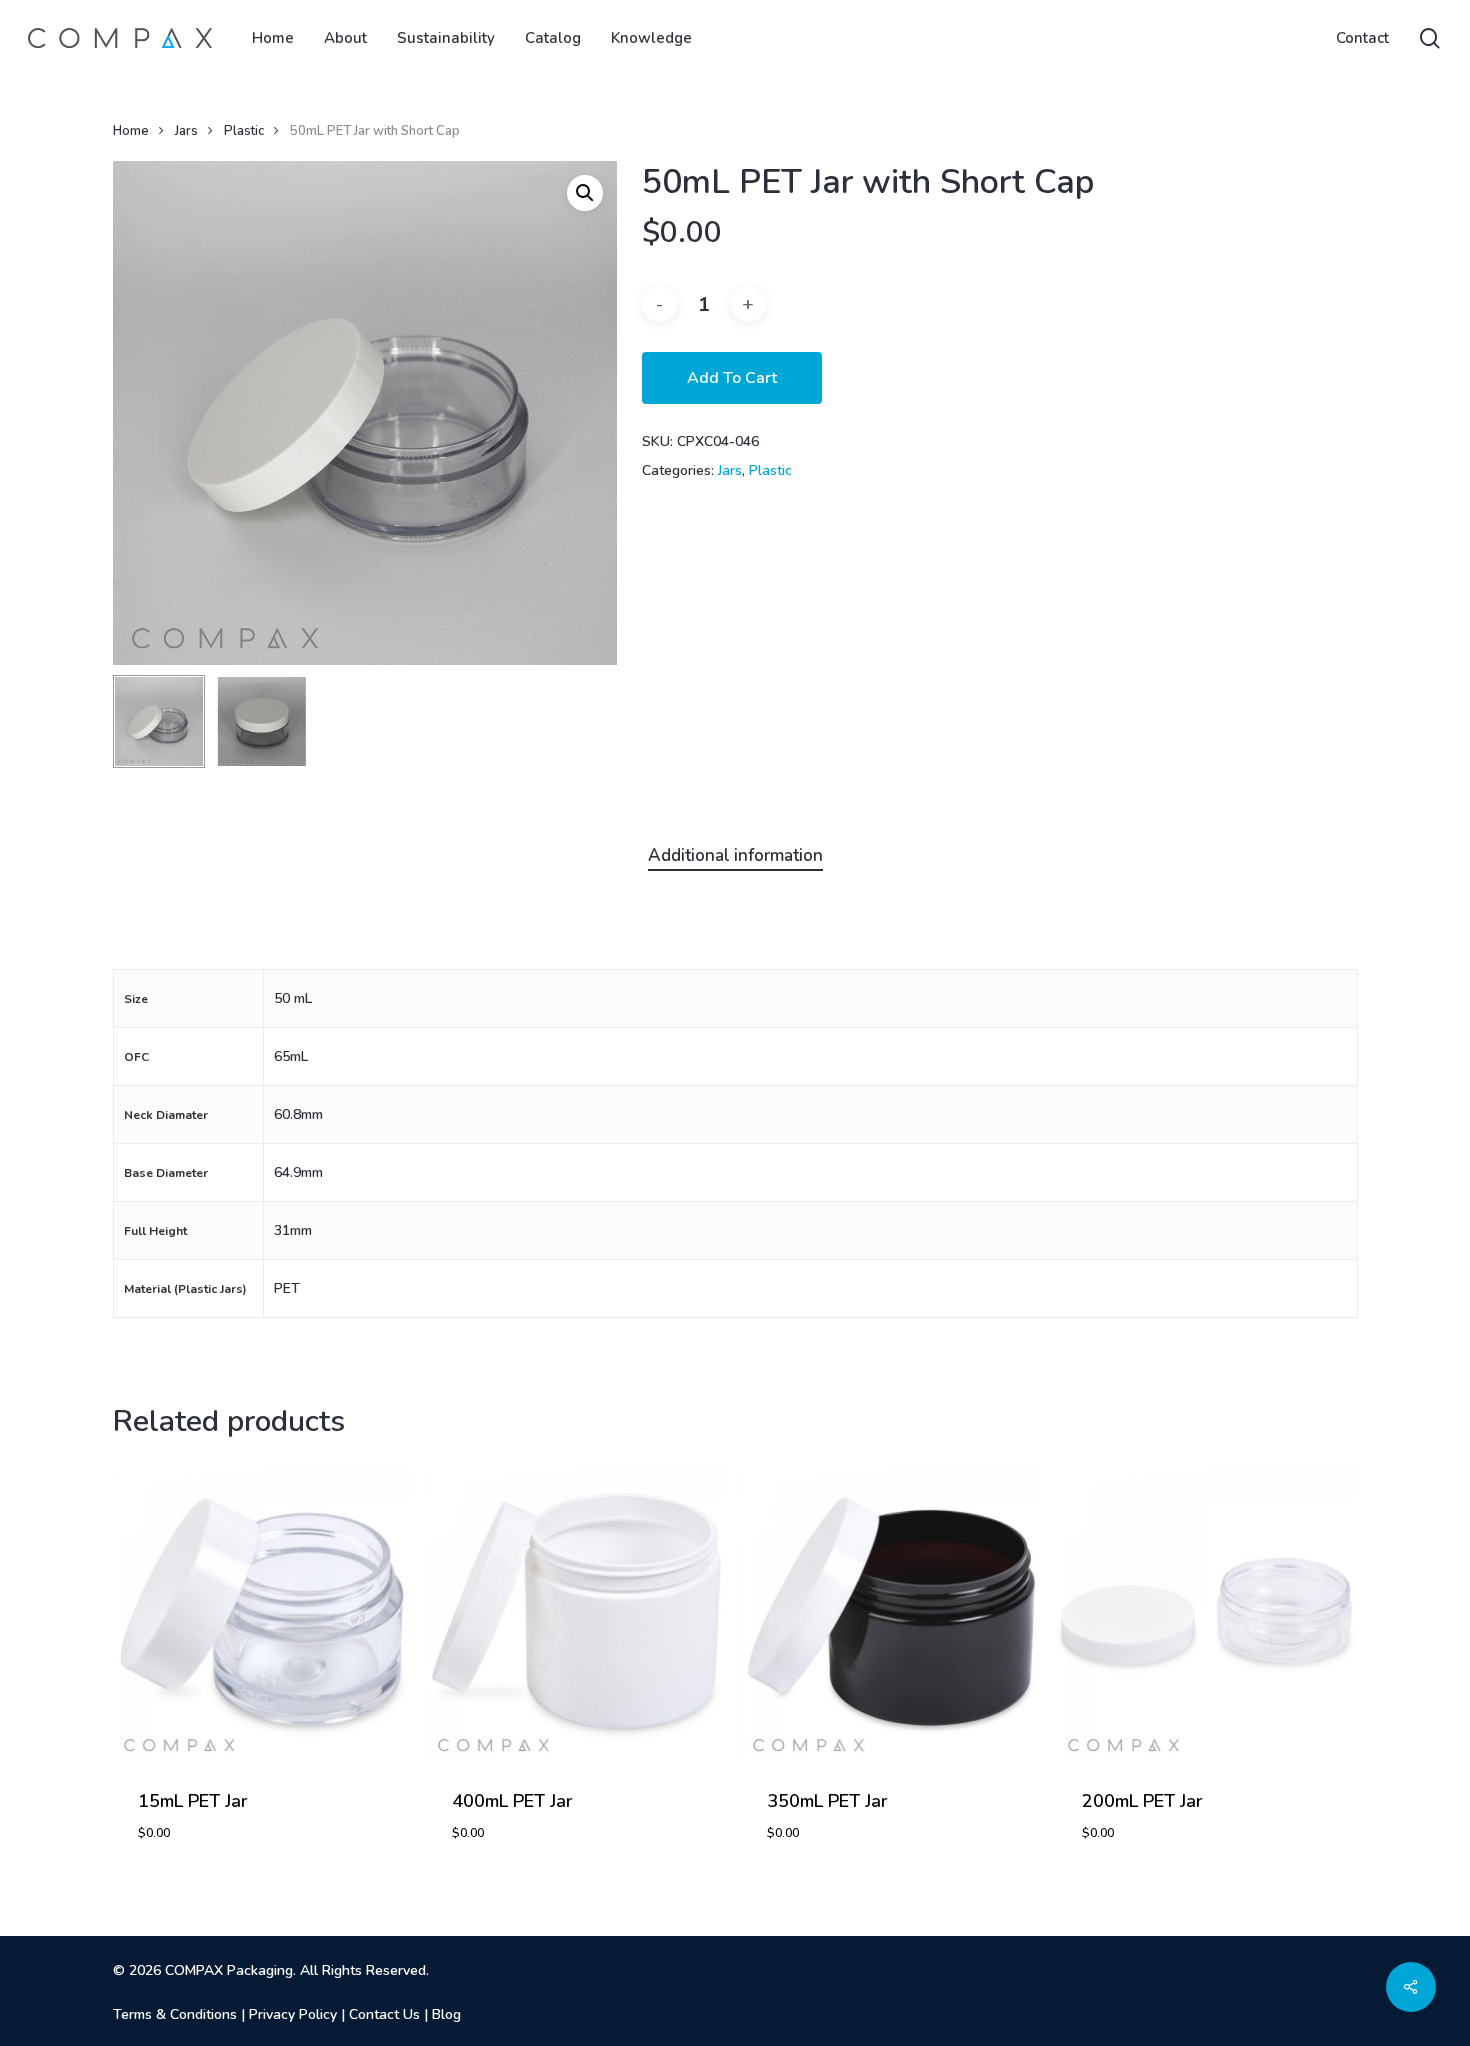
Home (131, 131)
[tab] (735, 856)
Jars (186, 131)
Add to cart (732, 378)
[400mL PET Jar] (576, 1611)
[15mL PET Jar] (262, 1611)
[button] (585, 193)
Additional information (735, 855)
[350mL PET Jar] (891, 1611)
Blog (446, 2014)
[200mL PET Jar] (1206, 1611)
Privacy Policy (293, 2014)
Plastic (244, 131)
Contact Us (384, 2014)
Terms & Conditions (175, 2014)
